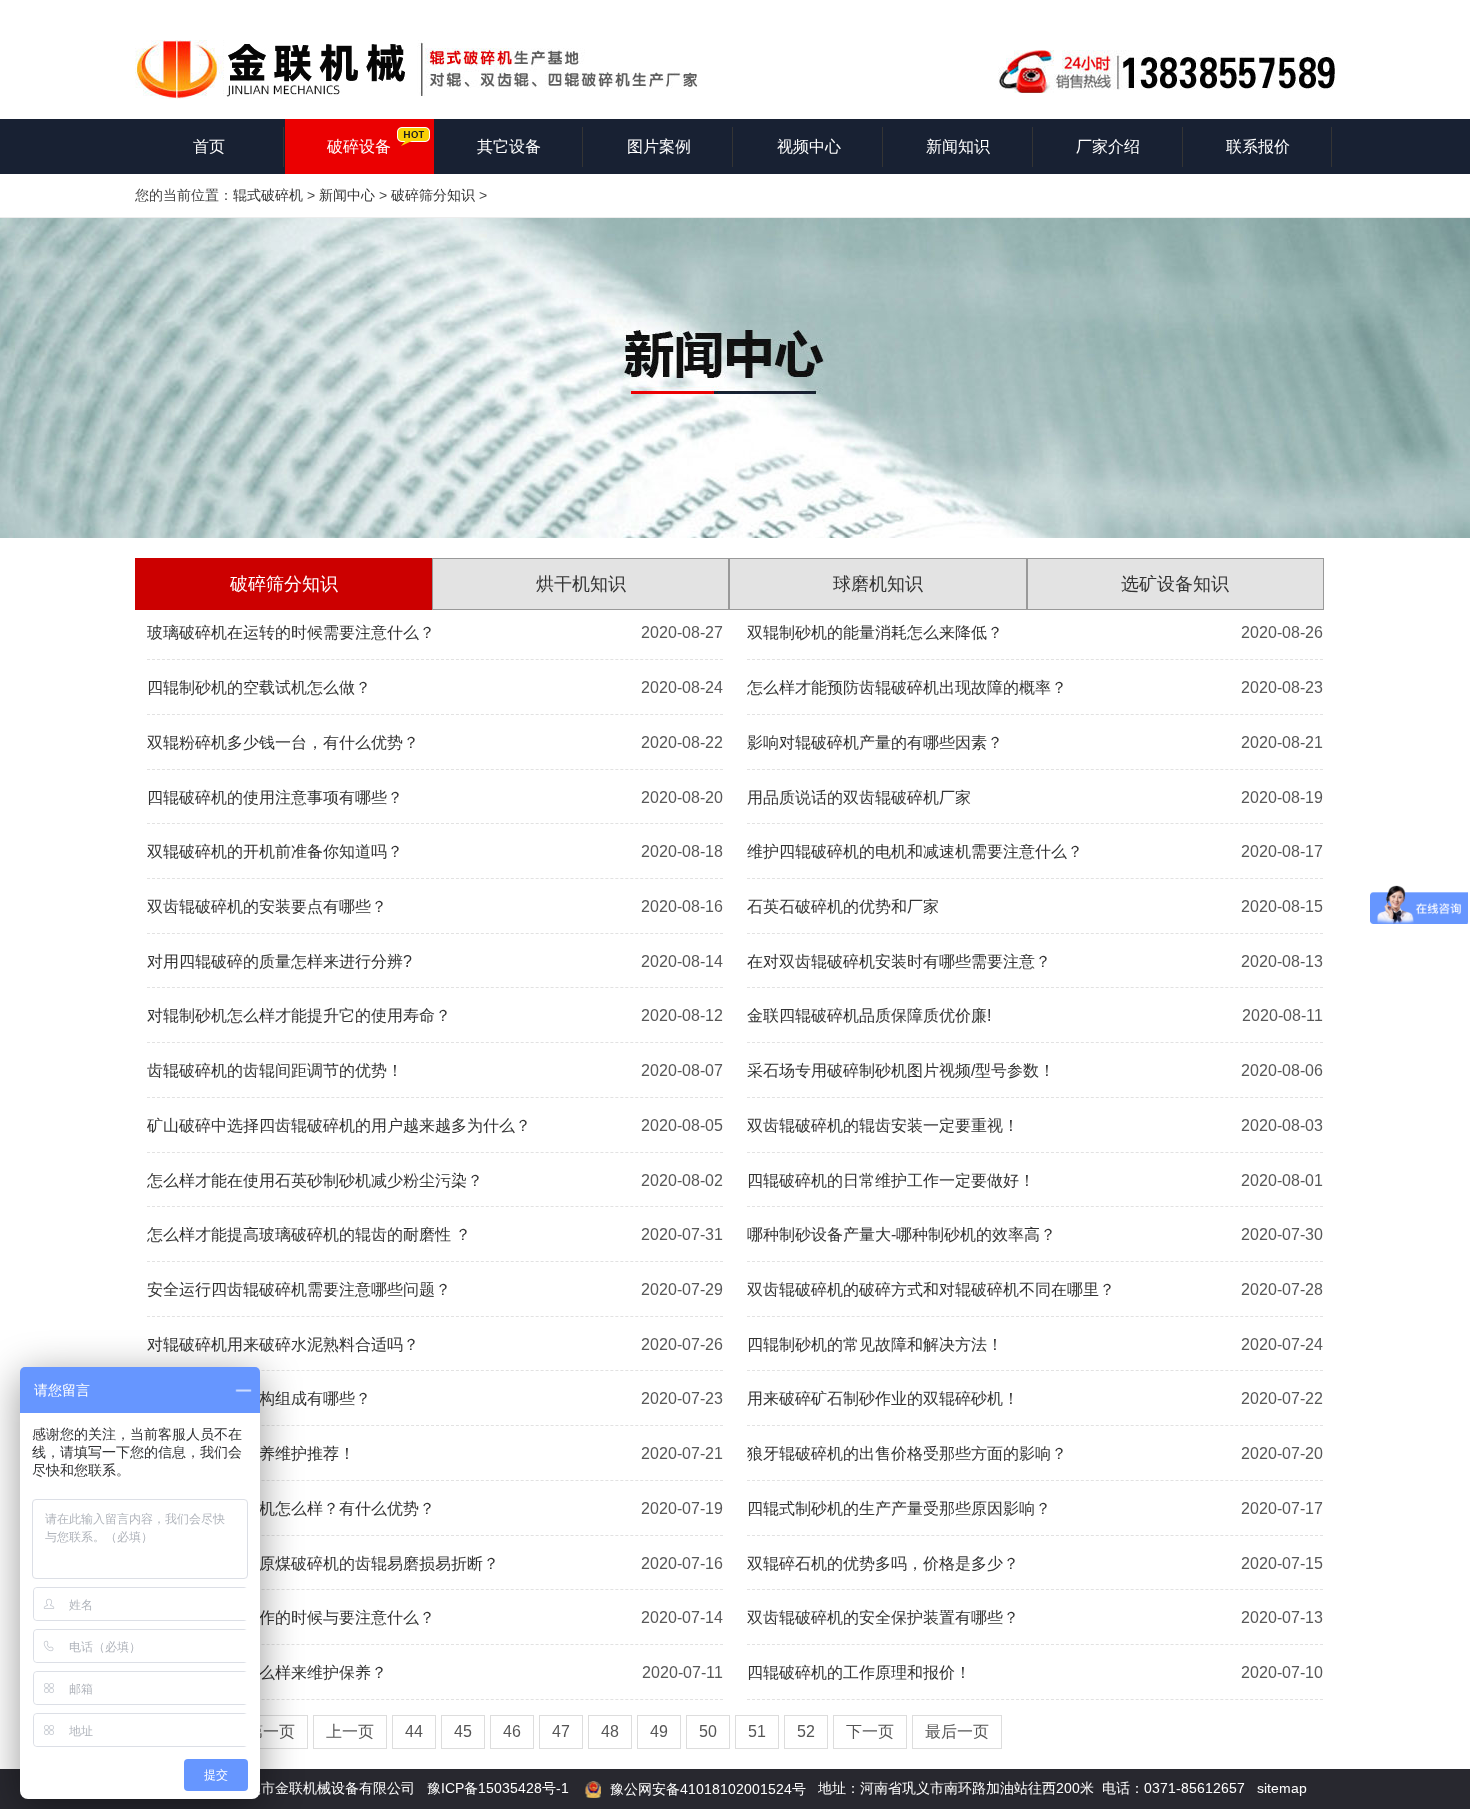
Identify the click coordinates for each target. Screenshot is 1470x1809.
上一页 (350, 1731)
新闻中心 (347, 195)
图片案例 (659, 146)
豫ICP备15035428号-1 (498, 1788)
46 (512, 1731)
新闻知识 (958, 146)
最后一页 (957, 1731)
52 (806, 1731)
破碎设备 (359, 146)
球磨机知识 (878, 584)
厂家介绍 (1108, 146)
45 (463, 1731)
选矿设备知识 (1175, 584)
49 (659, 1731)
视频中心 (809, 146)
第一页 (271, 1731)
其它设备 (509, 146)
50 (708, 1731)
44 (414, 1731)
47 (561, 1731)
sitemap (1282, 1788)
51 (757, 1731)
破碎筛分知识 (433, 195)
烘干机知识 (581, 584)
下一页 (870, 1731)
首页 (209, 146)
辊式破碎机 (268, 195)
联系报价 (1258, 146)
